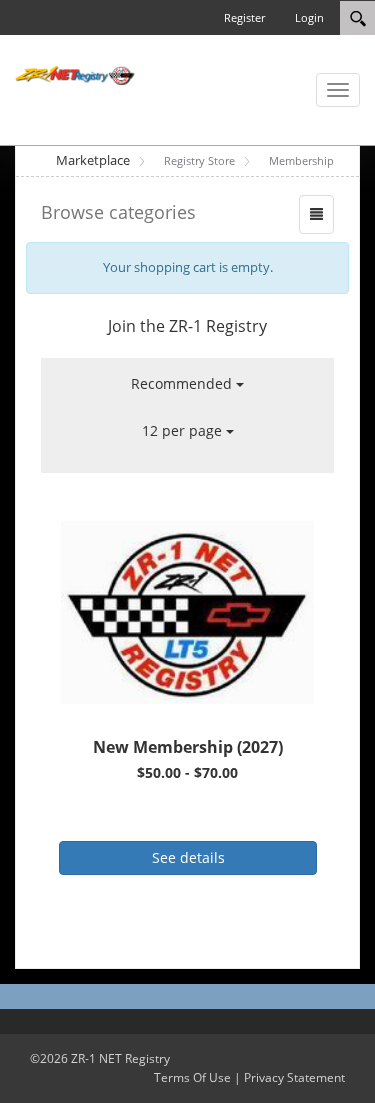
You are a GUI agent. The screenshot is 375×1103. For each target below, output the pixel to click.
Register (244, 17)
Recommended (183, 383)
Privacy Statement (294, 1077)
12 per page (184, 430)
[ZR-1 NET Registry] (75, 74)
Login (309, 17)
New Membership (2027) (188, 747)
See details (188, 857)
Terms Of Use (192, 1077)
